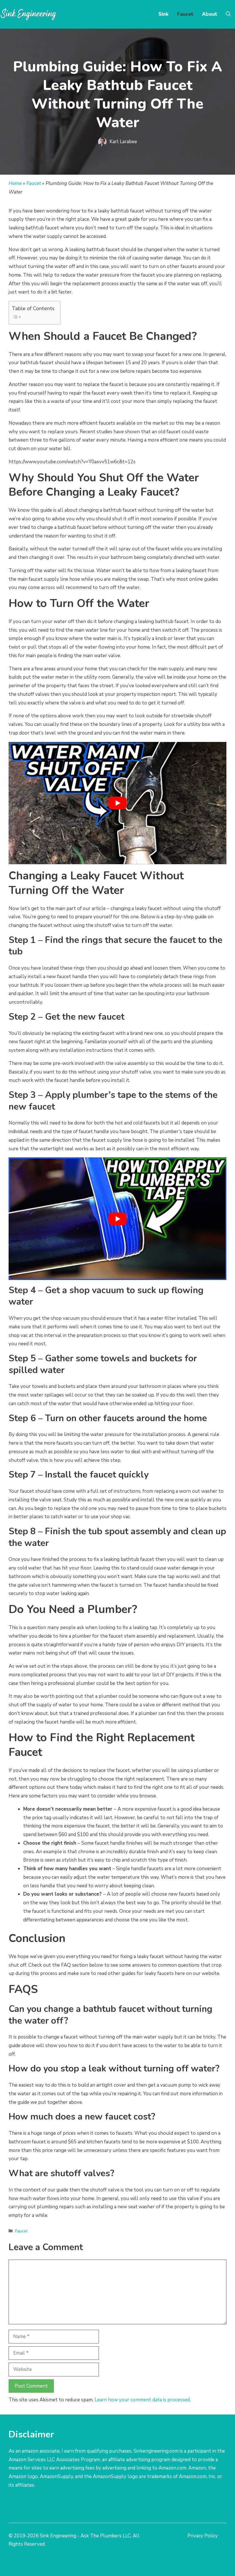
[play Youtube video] (117, 803)
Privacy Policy (203, 2536)
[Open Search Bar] (228, 14)
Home (15, 183)
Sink (163, 14)
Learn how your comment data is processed (142, 2400)
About (210, 14)
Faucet (185, 14)
